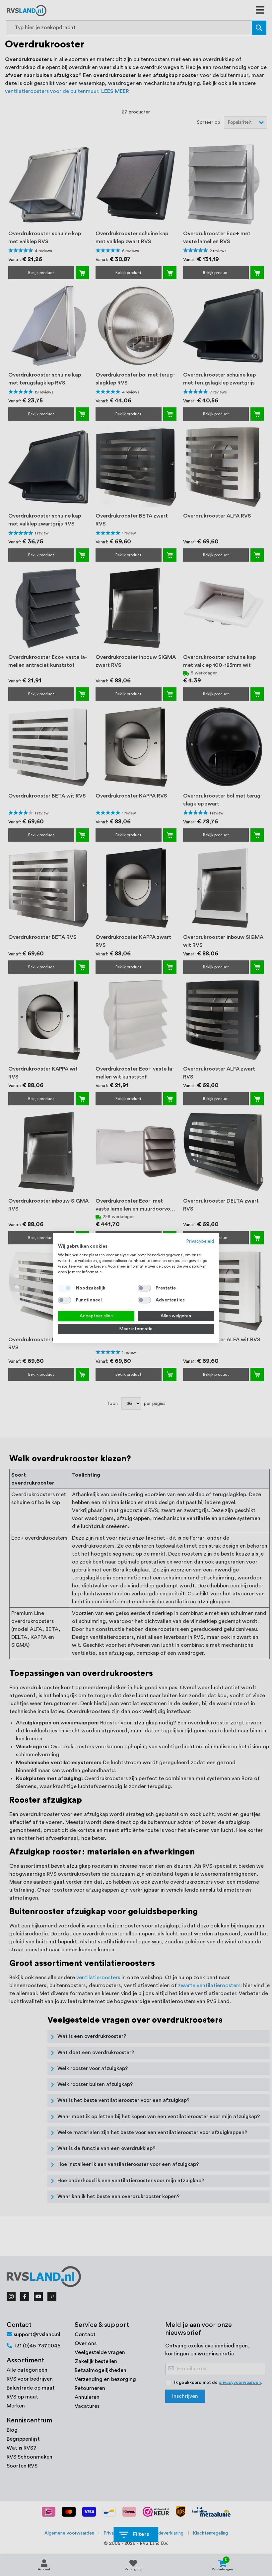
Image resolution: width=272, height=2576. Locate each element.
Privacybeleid (200, 1241)
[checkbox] (144, 1288)
